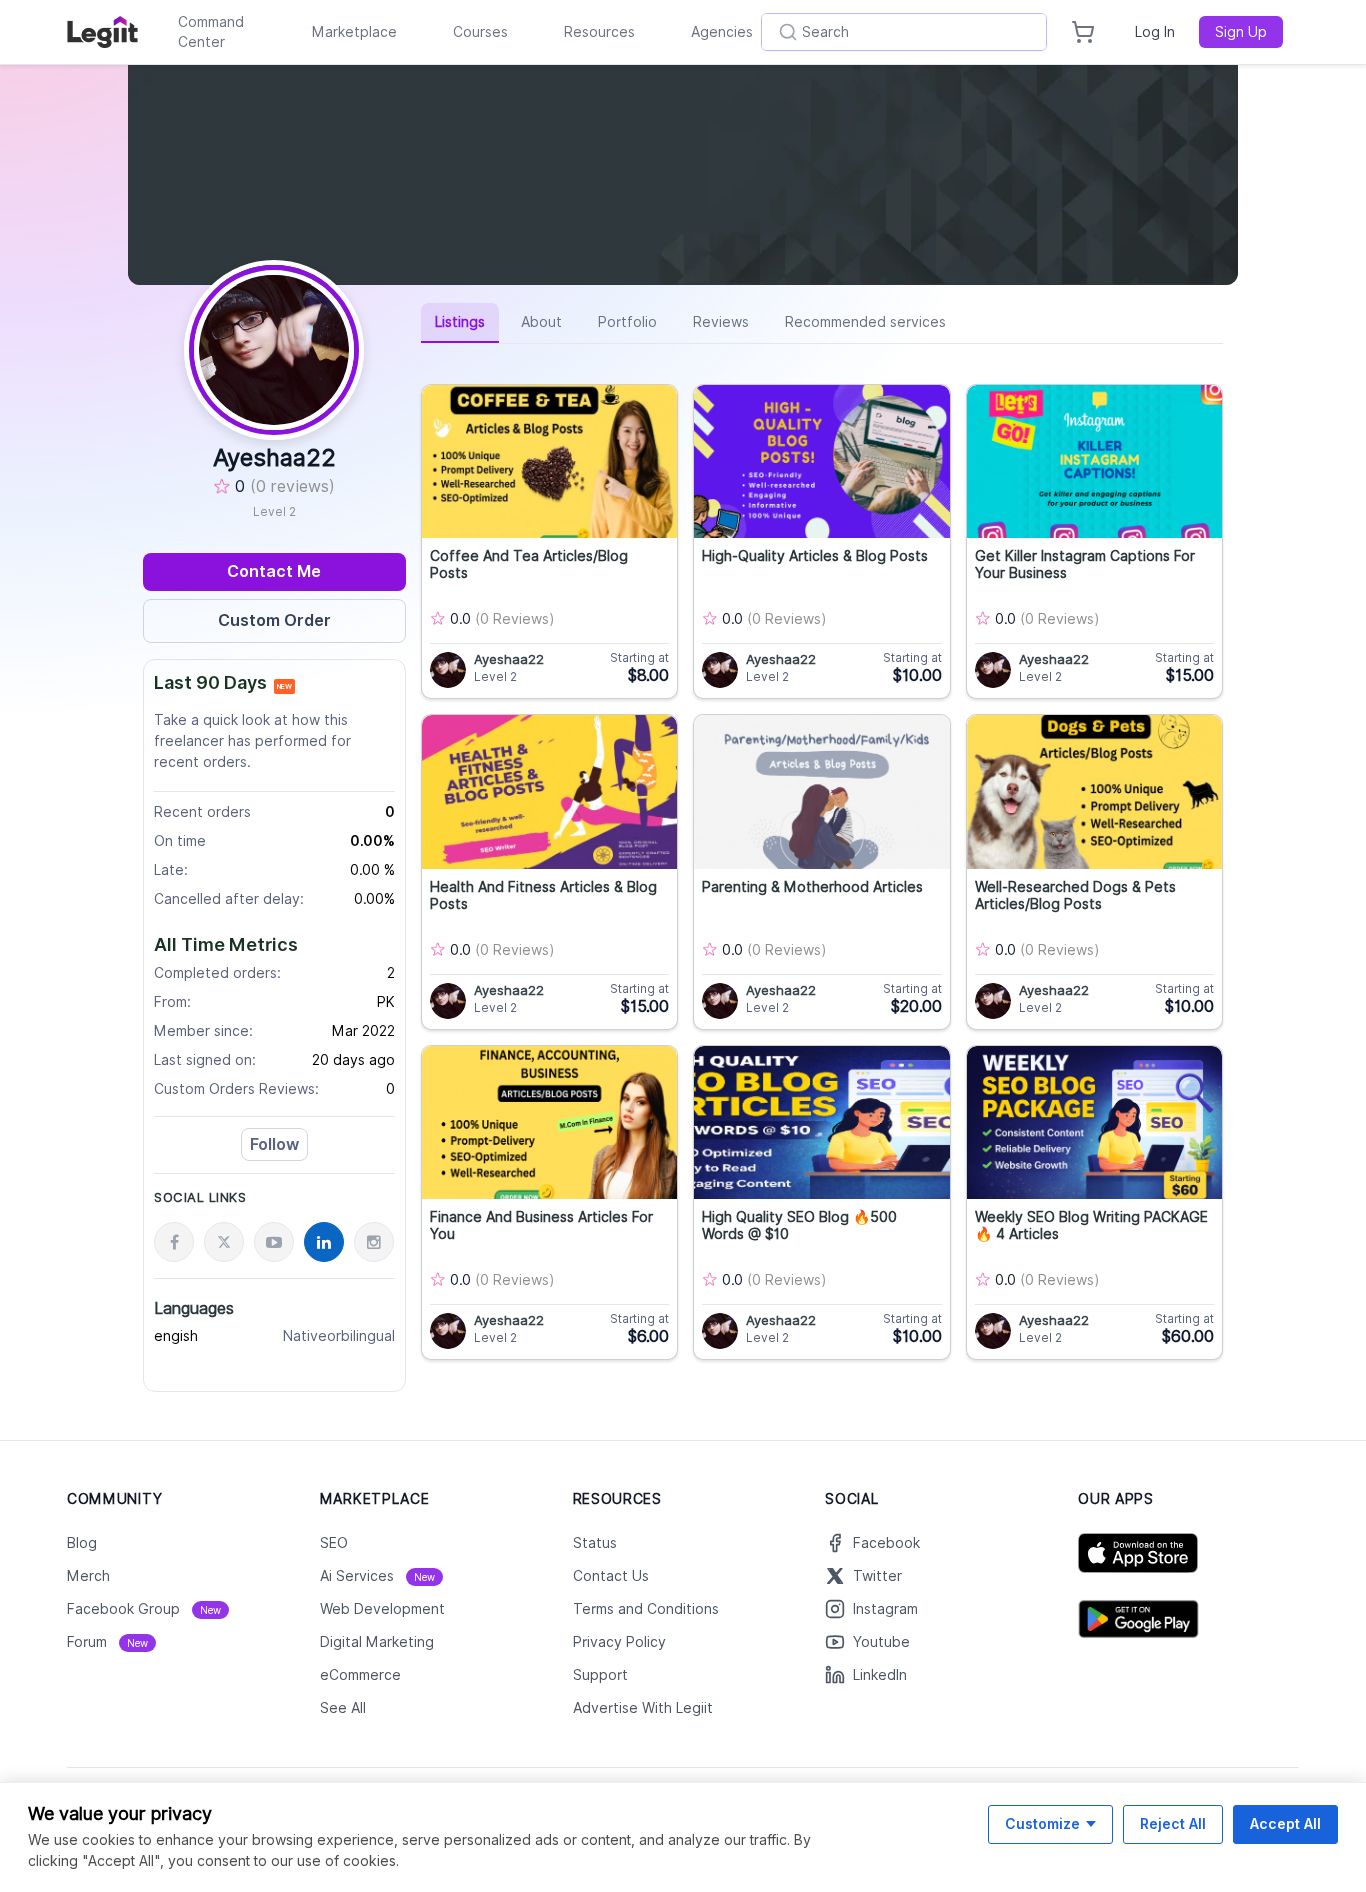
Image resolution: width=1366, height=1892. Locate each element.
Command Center (211, 32)
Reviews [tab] (721, 322)
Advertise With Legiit (643, 1708)
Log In (1155, 32)
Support (600, 1675)
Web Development (382, 1609)
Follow (274, 1144)
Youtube (881, 1642)
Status (595, 1543)
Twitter (877, 1576)
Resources (599, 32)
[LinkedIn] (324, 1242)
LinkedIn (880, 1675)
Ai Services (377, 1576)
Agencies (722, 32)
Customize (1042, 1823)
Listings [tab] (460, 322)
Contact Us (611, 1576)
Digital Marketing (377, 1642)
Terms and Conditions (646, 1609)
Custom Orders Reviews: (236, 1089)
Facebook (886, 1543)
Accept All (1285, 1823)
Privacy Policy (619, 1642)
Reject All (1173, 1823)
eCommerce (360, 1675)
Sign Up (1241, 32)
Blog (82, 1543)
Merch (88, 1576)
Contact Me (274, 571)
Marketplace (354, 32)
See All (343, 1708)
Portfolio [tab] (627, 322)
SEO (334, 1543)
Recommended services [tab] (865, 322)
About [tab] (541, 322)
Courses (480, 32)
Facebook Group (144, 1609)
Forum (107, 1642)
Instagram (885, 1609)
